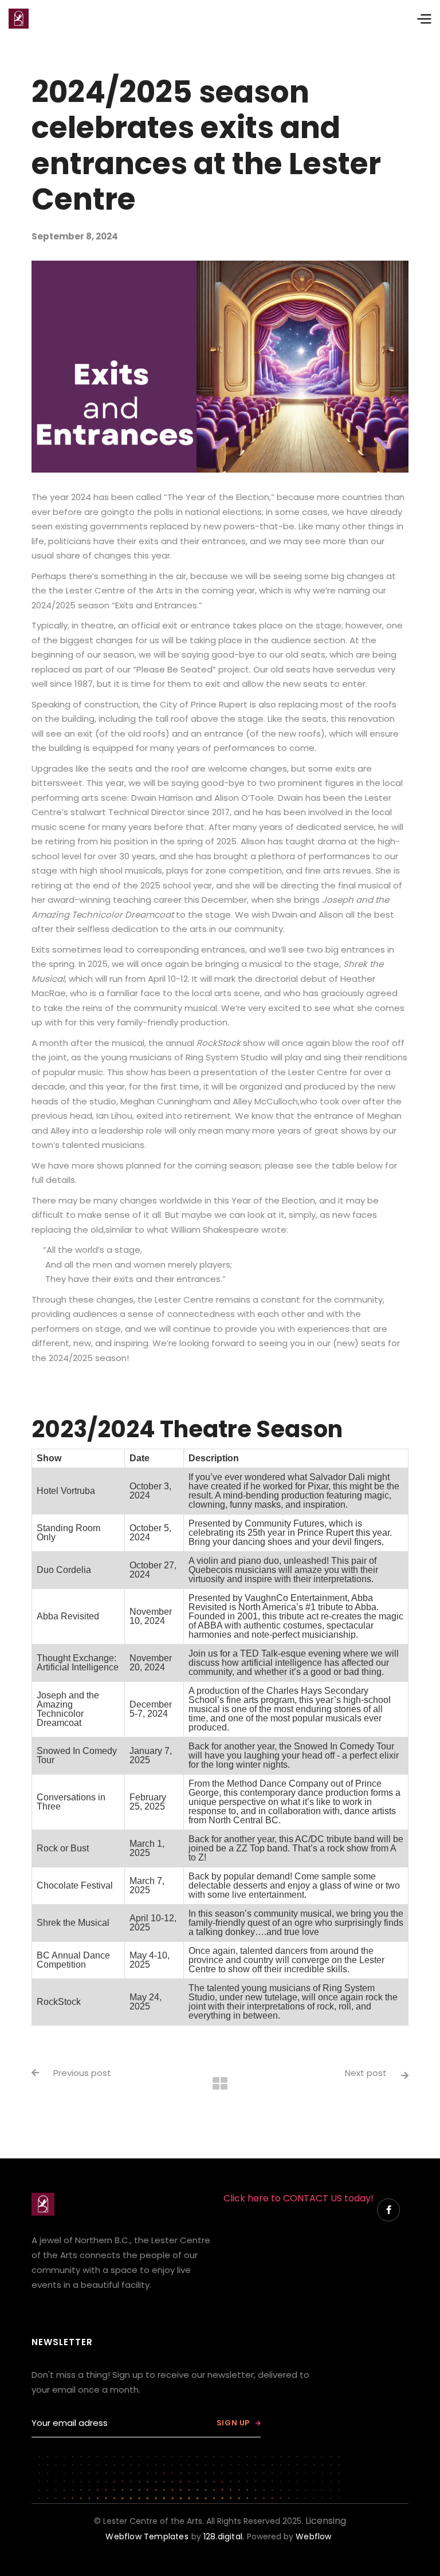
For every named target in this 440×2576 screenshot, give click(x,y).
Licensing (326, 2521)
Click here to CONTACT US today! (298, 2198)
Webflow (313, 2536)
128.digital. (224, 2536)
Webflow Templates (147, 2536)
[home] (19, 19)
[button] (331, 19)
